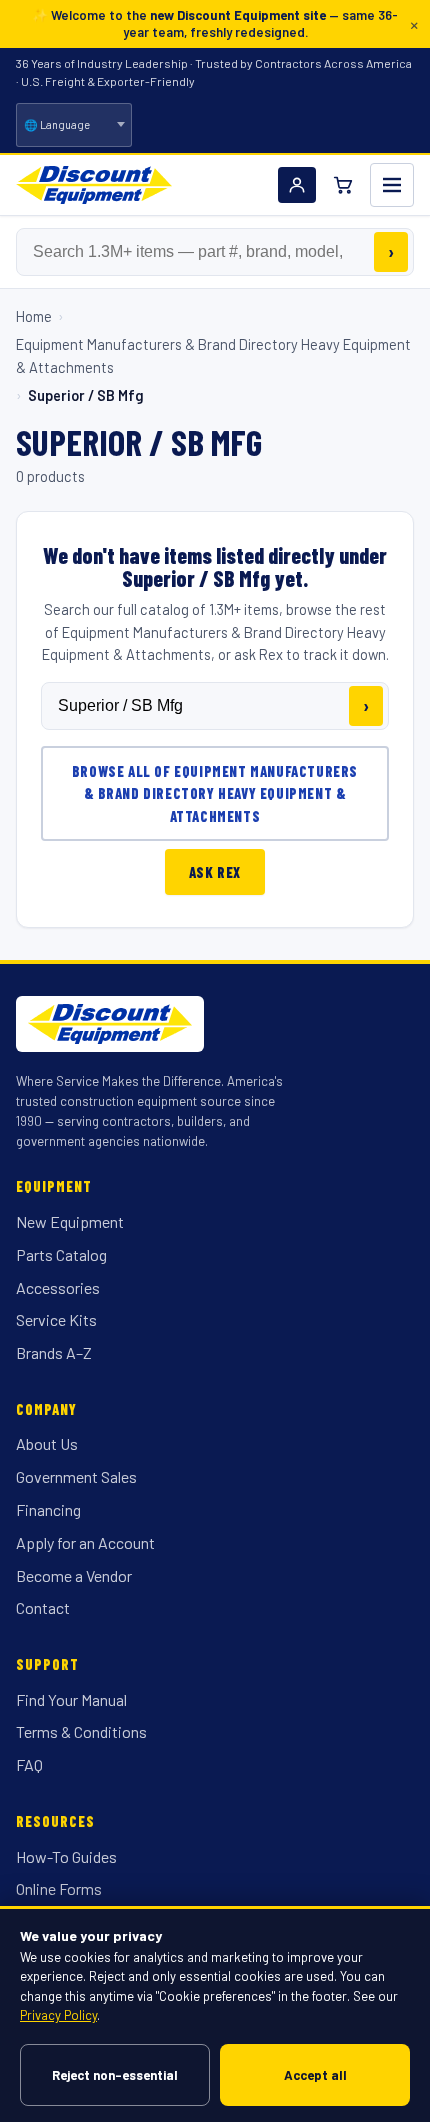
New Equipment (70, 1221)
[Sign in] (297, 185)
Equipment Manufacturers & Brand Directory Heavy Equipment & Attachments (213, 355)
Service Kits (56, 1319)
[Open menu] (392, 185)
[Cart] (343, 185)
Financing (48, 1509)
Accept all (315, 2075)
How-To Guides (66, 1856)
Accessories (58, 1287)
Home (34, 316)
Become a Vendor (74, 1575)
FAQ (29, 1764)
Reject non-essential (115, 2075)
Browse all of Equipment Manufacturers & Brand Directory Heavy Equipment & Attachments (215, 793)
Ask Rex (215, 872)
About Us (47, 1443)
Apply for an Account (85, 1542)
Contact (43, 1607)
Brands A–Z (54, 1352)
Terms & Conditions (81, 1731)
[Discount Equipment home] (94, 185)
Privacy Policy (58, 2015)
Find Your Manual (71, 1699)
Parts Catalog (61, 1254)
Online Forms (59, 1888)
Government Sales (76, 1476)
